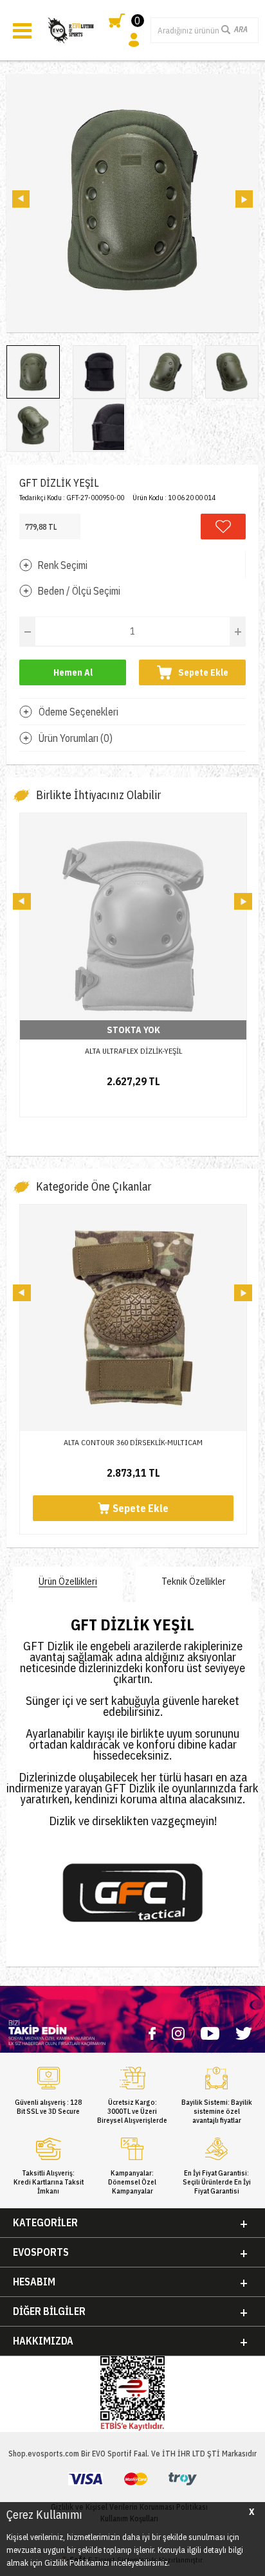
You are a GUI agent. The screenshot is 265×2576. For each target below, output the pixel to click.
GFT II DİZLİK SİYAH (133, 1442)
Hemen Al (73, 672)
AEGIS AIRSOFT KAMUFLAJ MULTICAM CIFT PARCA (133, 1051)
